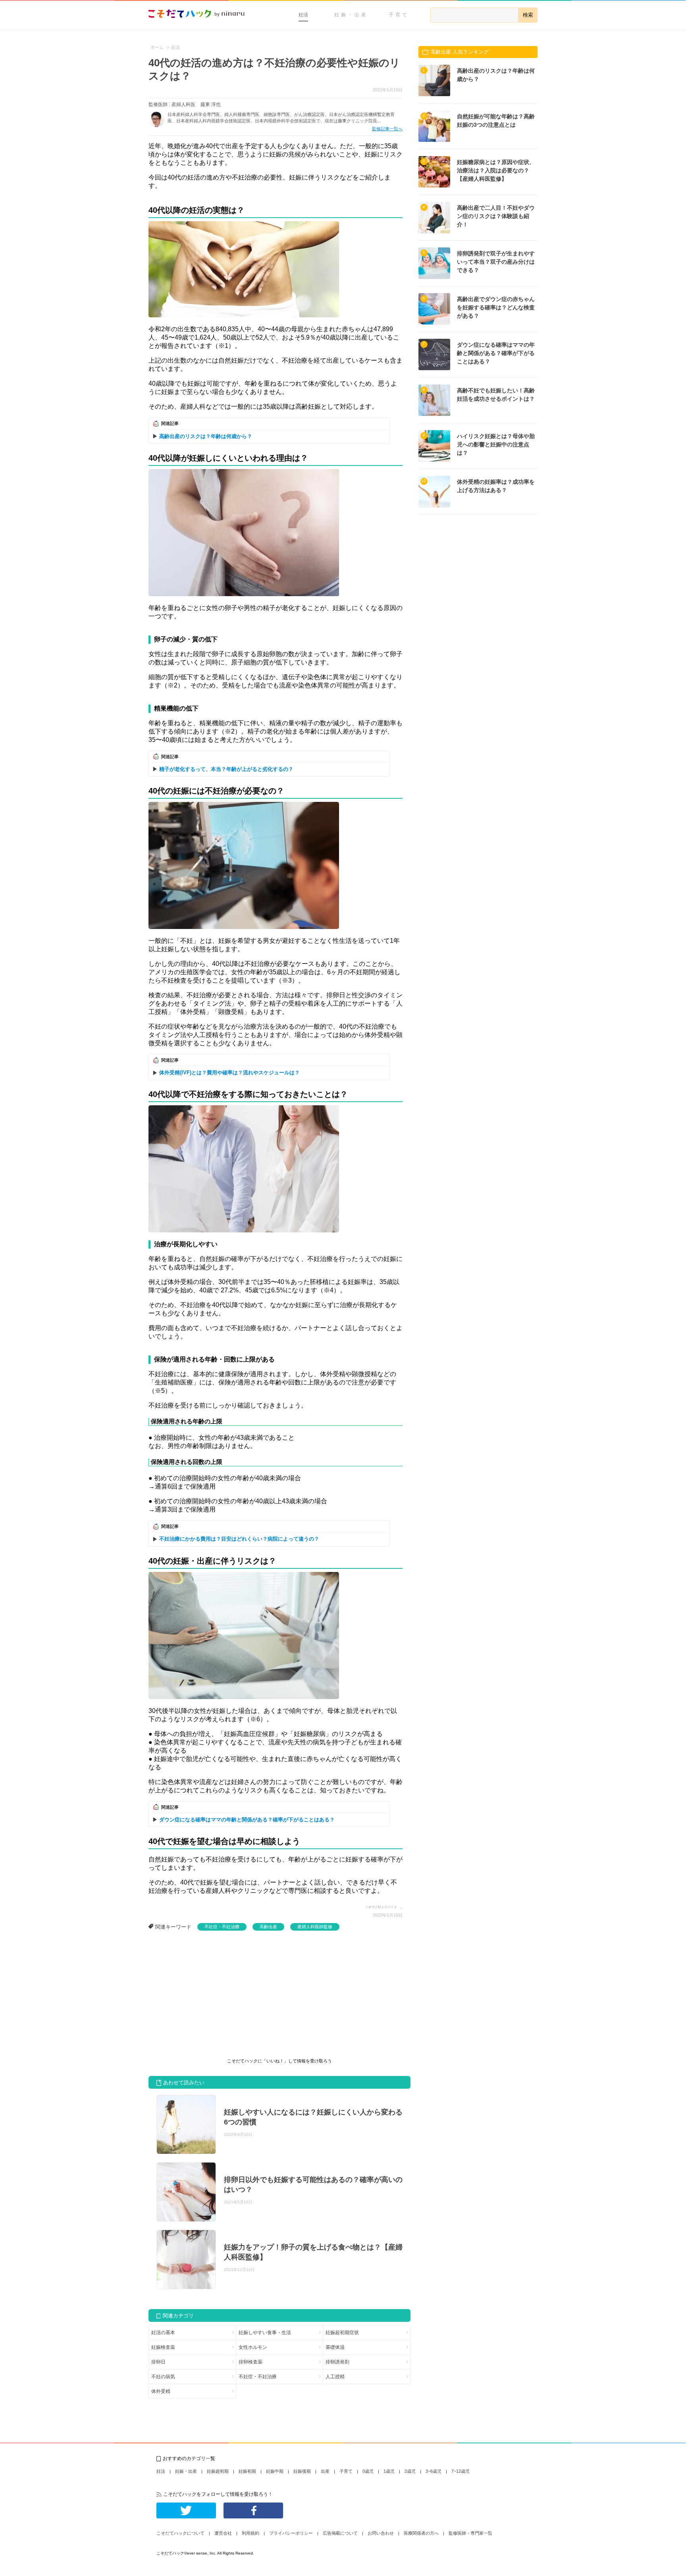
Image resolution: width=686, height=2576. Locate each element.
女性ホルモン (253, 2347)
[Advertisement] (208, 1990)
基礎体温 (335, 2347)
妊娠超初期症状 (342, 2333)
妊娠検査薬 (163, 2347)
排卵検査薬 (251, 2362)
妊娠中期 (275, 2471)
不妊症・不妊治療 (222, 1927)
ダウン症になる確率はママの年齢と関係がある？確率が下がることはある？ (247, 1820)
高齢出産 (268, 1927)
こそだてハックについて (180, 2533)
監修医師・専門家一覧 (470, 2533)
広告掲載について (340, 2533)
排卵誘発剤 (337, 2362)
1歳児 (389, 2471)
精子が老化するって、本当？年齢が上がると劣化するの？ (226, 769)
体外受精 (161, 2391)
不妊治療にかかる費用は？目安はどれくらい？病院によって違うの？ (239, 1539)
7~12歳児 (461, 2471)
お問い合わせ (381, 2533)
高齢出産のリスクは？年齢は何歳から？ (206, 436)
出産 (325, 2471)
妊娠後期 (302, 2471)
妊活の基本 (163, 2333)
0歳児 (368, 2471)
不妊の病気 (163, 2377)
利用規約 (251, 2533)
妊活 (303, 15)
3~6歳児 (434, 2471)
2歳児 (410, 2471)
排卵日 (158, 2362)
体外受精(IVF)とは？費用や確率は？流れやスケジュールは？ (229, 1073)
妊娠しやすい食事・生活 (265, 2333)
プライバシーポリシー (291, 2533)
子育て (399, 15)
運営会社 (223, 2533)
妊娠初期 (247, 2471)
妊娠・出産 (351, 15)
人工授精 (335, 2377)
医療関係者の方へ (421, 2533)
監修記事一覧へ (387, 129)
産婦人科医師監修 (315, 1927)
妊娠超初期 (218, 2471)
